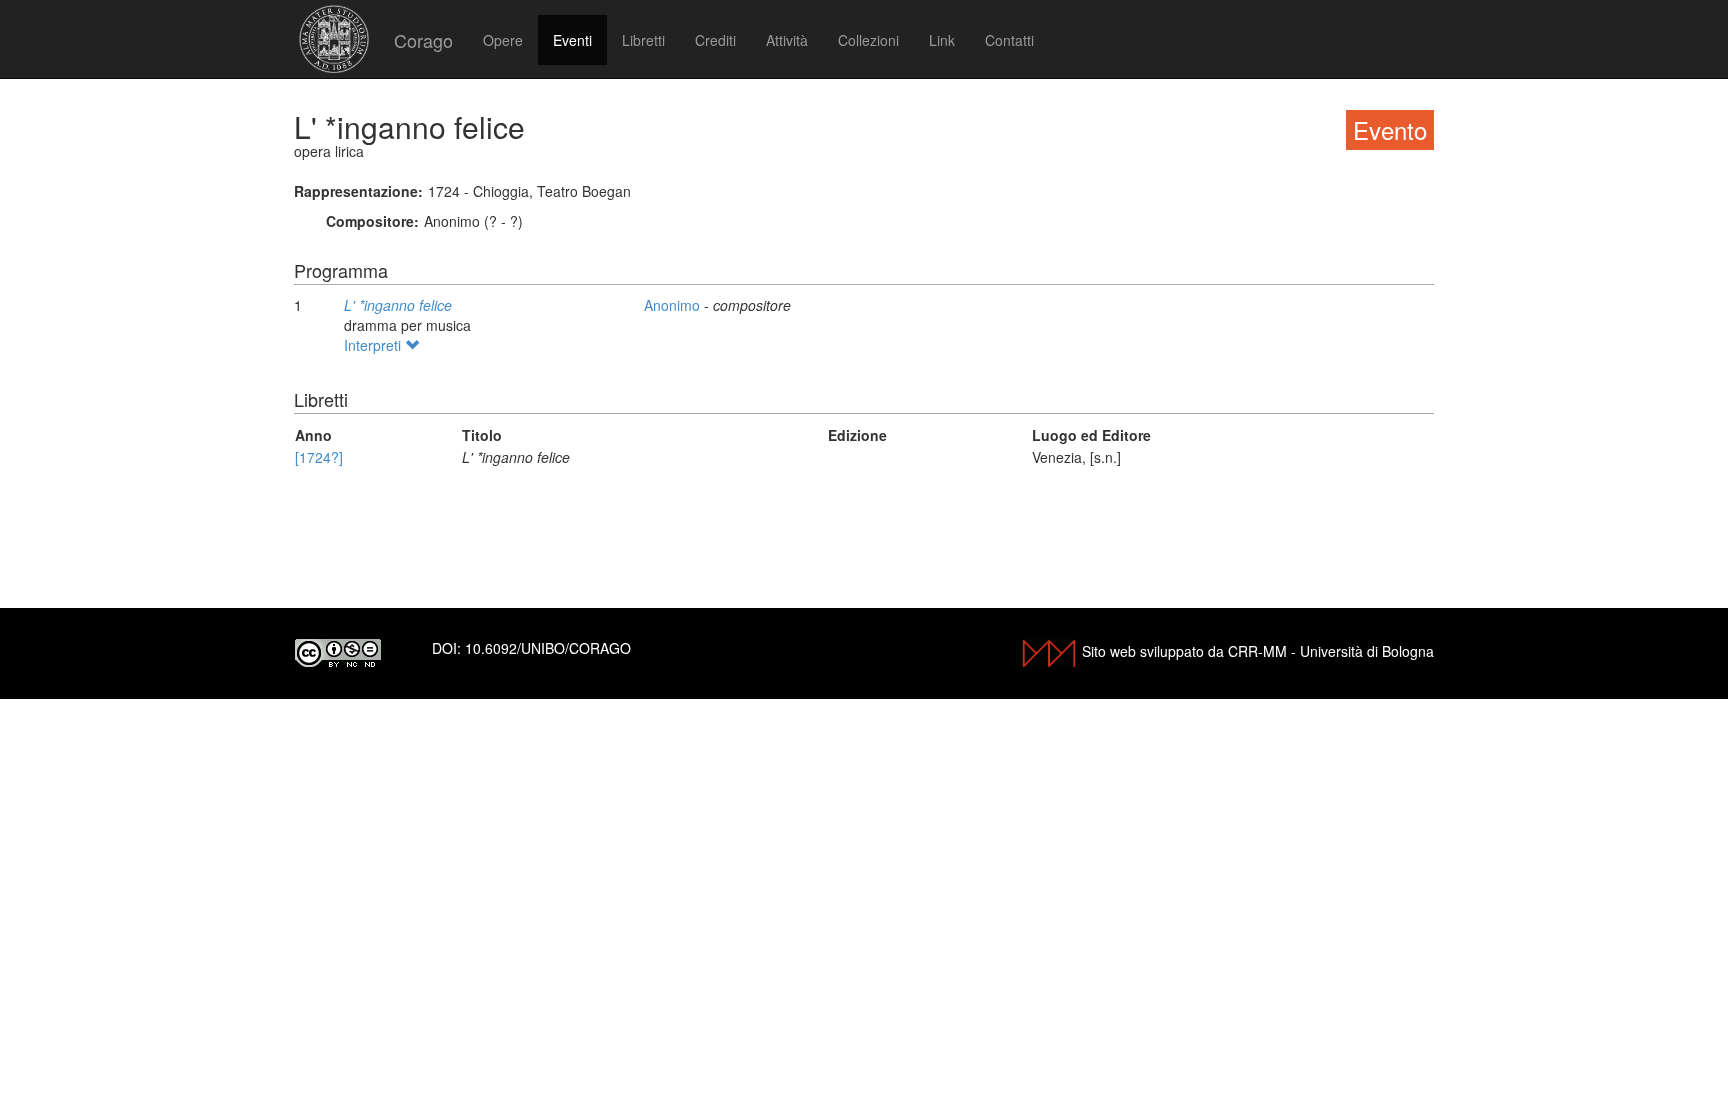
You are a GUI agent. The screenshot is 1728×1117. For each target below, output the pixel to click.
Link (942, 40)
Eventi (572, 40)
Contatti (1009, 40)
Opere (503, 40)
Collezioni (868, 40)
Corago (423, 40)
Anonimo (674, 305)
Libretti (643, 40)
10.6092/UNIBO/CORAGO (548, 648)
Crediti (715, 40)
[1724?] (319, 457)
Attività (787, 40)
